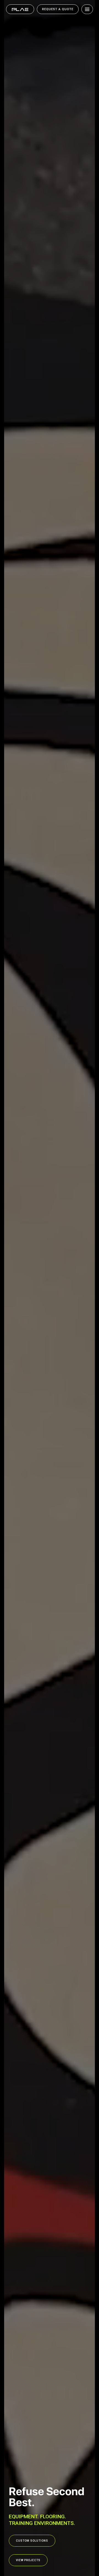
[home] (20, 9)
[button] (86, 9)
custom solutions (32, 2541)
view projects (28, 2560)
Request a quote (58, 9)
